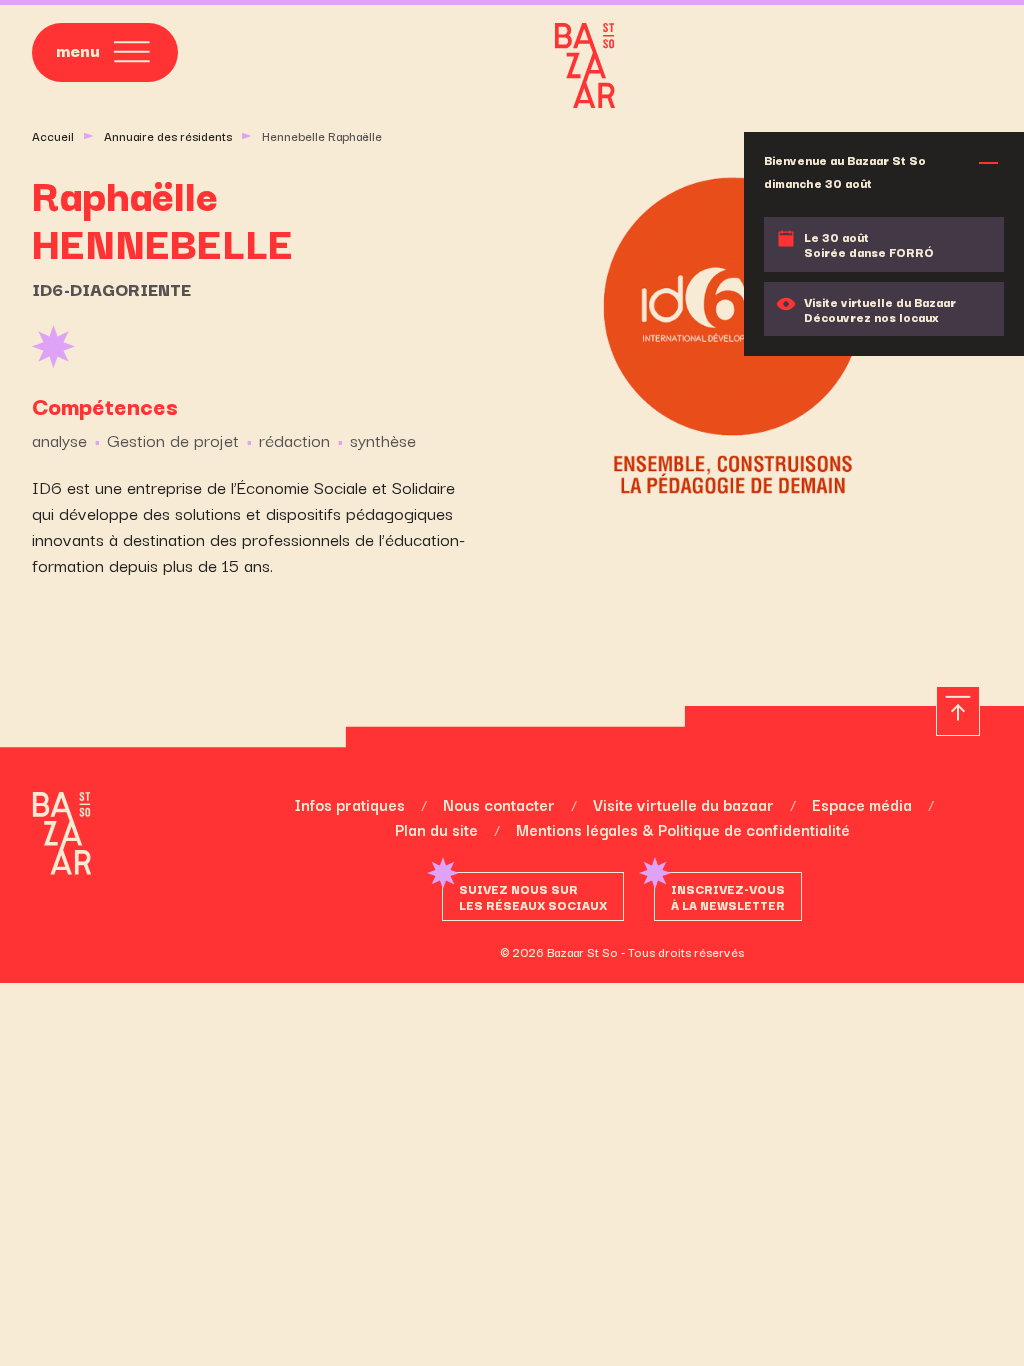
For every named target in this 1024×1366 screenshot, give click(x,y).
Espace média (862, 804)
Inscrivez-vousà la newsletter (728, 896)
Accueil (53, 135)
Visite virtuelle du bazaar (683, 804)
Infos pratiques (349, 804)
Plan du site (436, 829)
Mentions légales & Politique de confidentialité (683, 829)
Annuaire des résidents (168, 135)
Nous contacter (499, 804)
